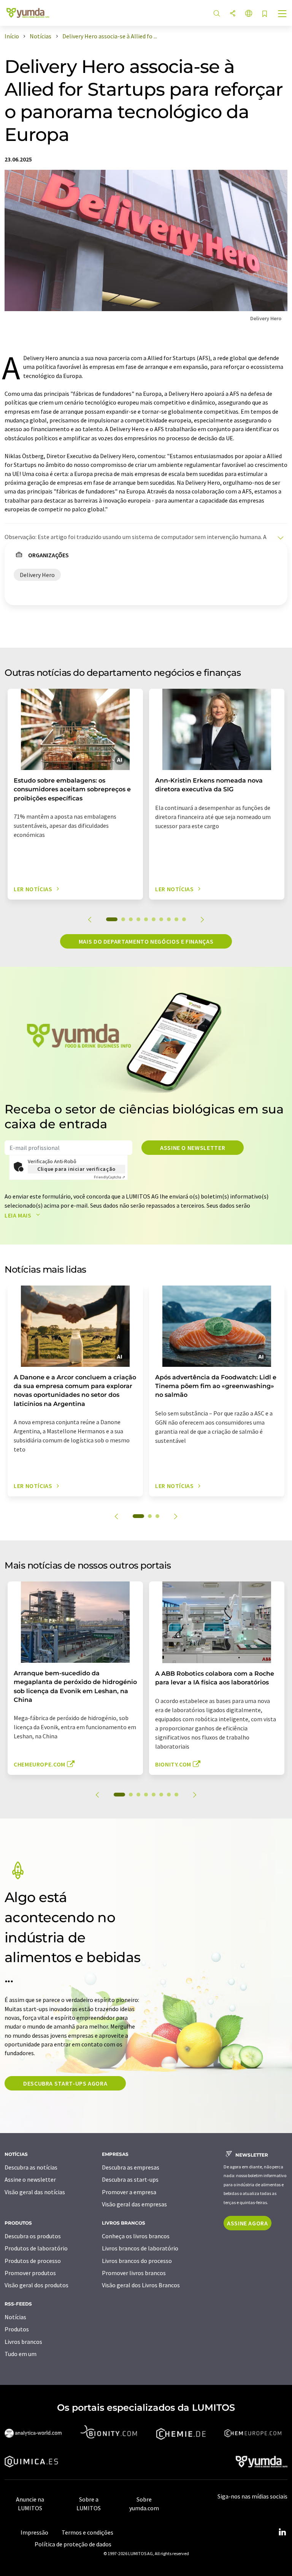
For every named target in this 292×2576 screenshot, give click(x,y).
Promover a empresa (129, 2192)
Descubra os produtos (33, 2236)
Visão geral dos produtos (36, 2285)
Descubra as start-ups (130, 2179)
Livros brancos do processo (137, 2261)
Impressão (34, 2532)
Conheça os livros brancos (136, 2236)
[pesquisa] (217, 14)
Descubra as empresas (131, 2167)
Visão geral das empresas (134, 2204)
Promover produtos (30, 2273)
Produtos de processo (33, 2261)
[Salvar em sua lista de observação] (265, 14)
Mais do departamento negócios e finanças (146, 941)
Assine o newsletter (193, 1148)
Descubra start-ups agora (65, 2083)
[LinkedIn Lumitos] (282, 2532)
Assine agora (248, 2223)
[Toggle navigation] (282, 14)
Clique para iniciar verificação (76, 1169)
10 (184, 919)
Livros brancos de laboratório (140, 2248)
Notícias (15, 2317)
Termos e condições (87, 2532)
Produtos (17, 2329)
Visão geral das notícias (35, 2192)
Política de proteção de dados (73, 2544)
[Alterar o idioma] (249, 14)
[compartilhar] (233, 14)
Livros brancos (23, 2342)
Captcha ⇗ (109, 1177)
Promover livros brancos (134, 2273)
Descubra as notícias (31, 2167)
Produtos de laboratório (36, 2248)
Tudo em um (21, 2354)
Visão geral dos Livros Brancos (141, 2285)
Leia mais (19, 1215)
